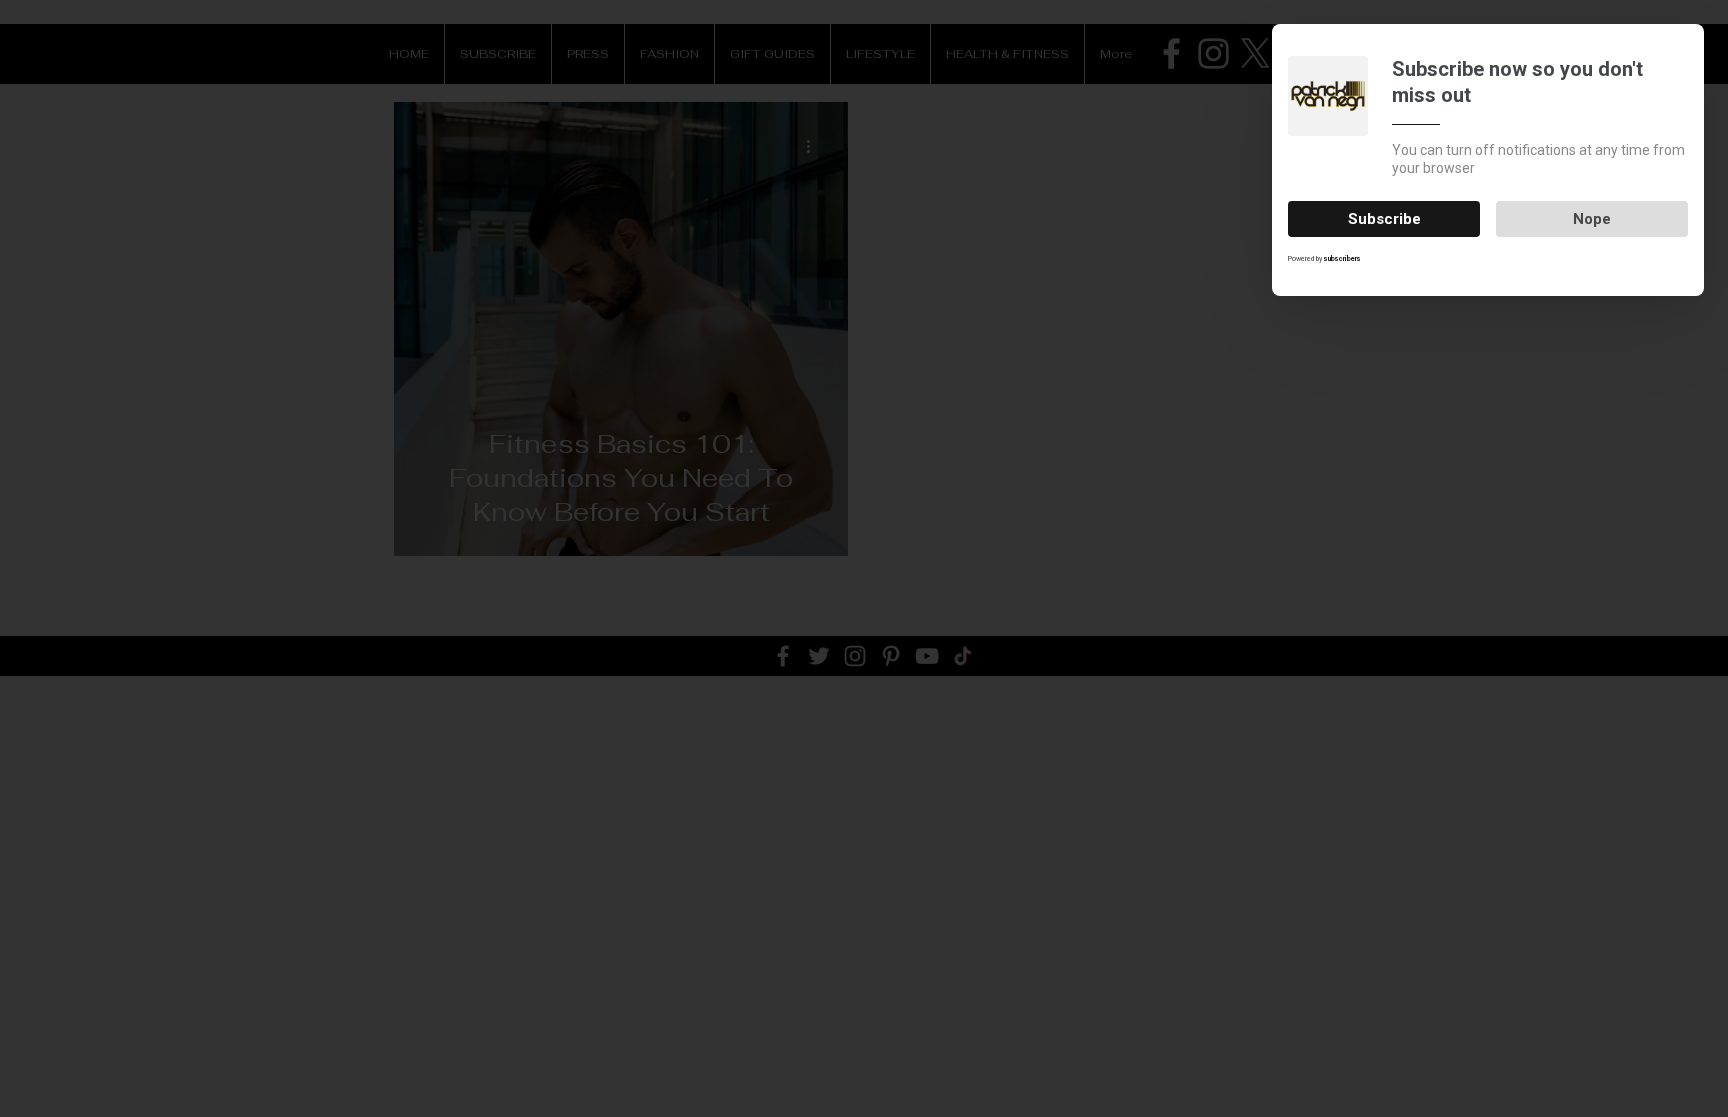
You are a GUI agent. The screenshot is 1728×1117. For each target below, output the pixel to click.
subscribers (1342, 259)
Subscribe (1384, 219)
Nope (1592, 219)
